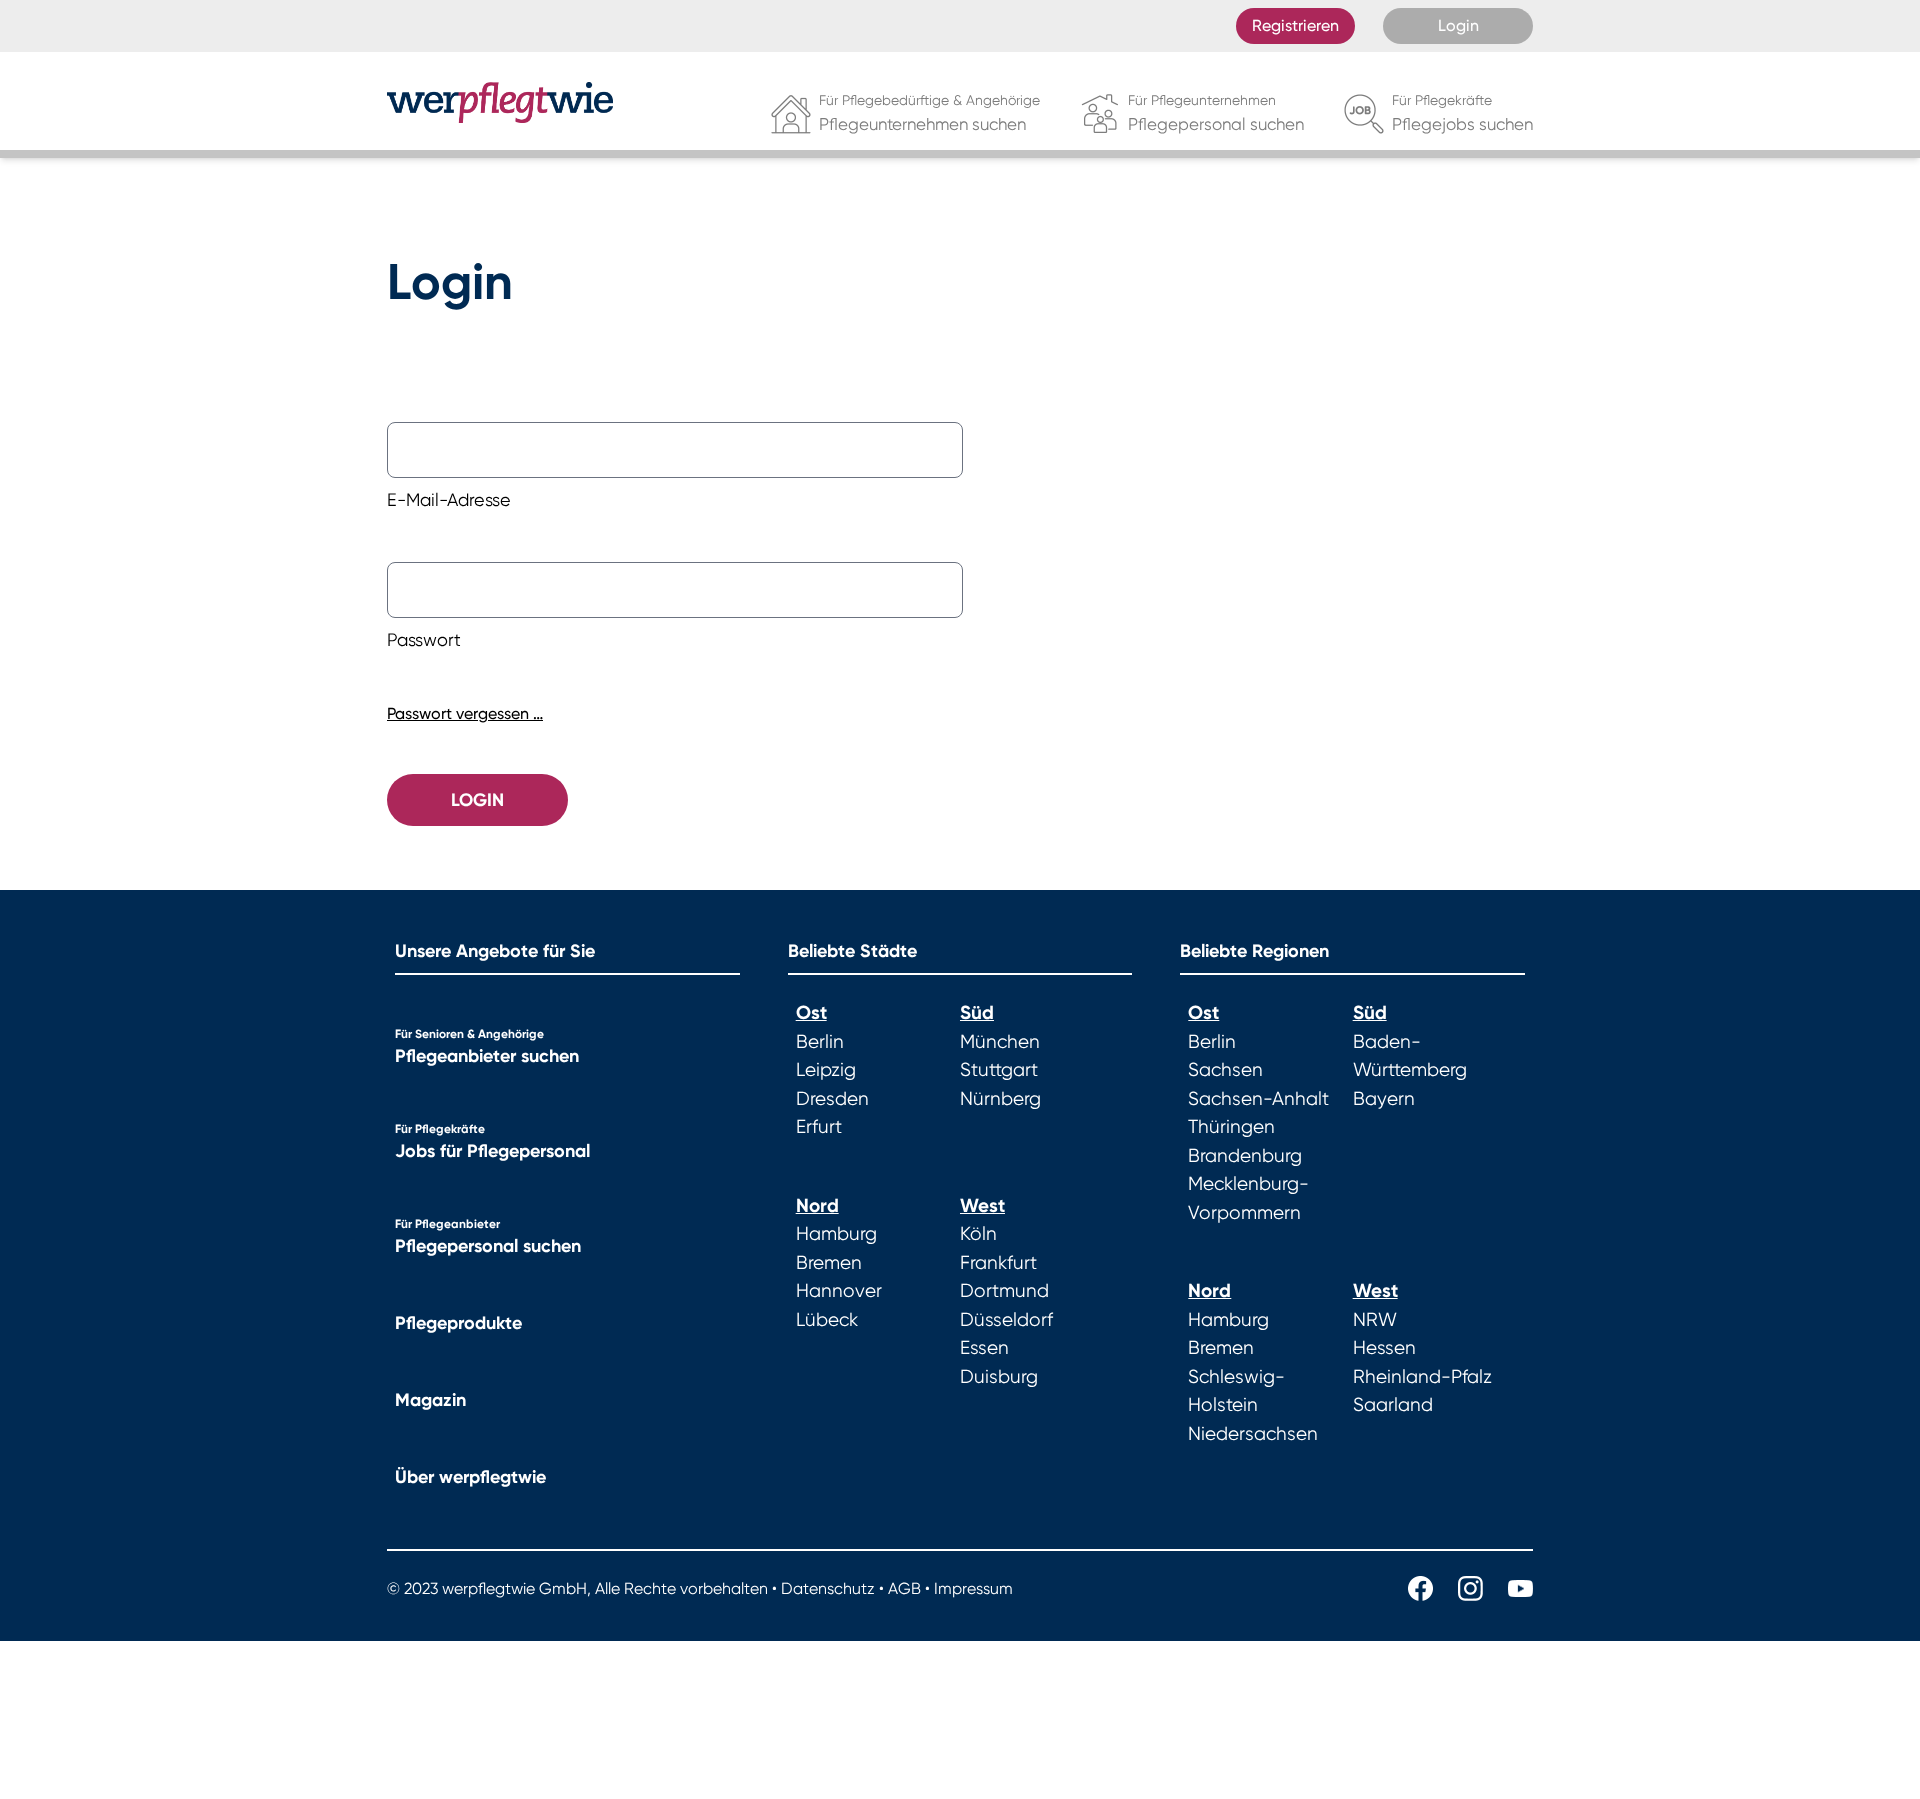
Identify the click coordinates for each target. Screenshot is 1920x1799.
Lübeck (827, 1320)
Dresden (832, 1099)
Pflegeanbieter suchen (487, 1056)
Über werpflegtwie (470, 1477)
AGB (904, 1588)
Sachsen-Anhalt (1258, 1099)
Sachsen (1225, 1070)
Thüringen (1231, 1127)
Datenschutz (828, 1588)
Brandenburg (1245, 1156)
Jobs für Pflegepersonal (492, 1151)
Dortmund (1004, 1291)
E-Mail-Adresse (449, 499)
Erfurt (819, 1127)
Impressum (973, 1588)
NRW (1375, 1320)
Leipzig (826, 1070)
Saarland (1393, 1405)
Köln (978, 1234)
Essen (984, 1348)
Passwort (424, 639)
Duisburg (999, 1377)
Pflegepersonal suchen (488, 1246)
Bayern (1384, 1099)
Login (1458, 25)
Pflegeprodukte (458, 1323)
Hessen (1384, 1348)
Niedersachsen (1253, 1434)
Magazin (430, 1400)
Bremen (829, 1263)
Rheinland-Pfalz (1422, 1377)
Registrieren (1295, 25)
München (1000, 1042)
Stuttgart (999, 1070)
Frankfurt (998, 1263)
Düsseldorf (1006, 1320)
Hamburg (836, 1234)
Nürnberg (1000, 1099)
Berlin (820, 1042)
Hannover (839, 1291)
